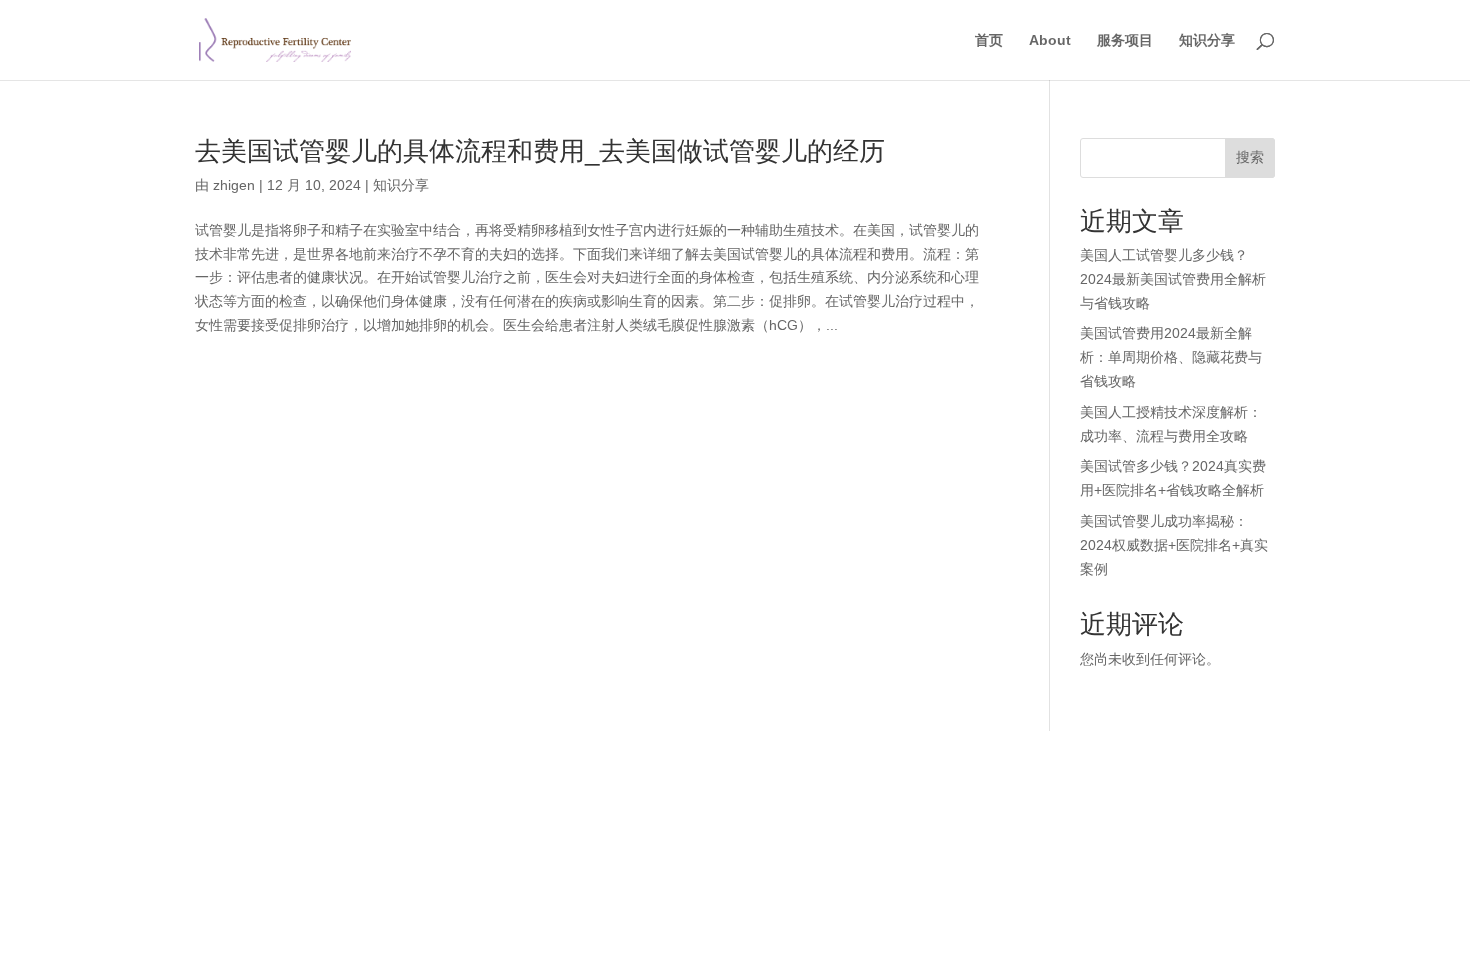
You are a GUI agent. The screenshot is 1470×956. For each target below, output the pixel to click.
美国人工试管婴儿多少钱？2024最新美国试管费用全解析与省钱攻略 (1173, 279)
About (1050, 40)
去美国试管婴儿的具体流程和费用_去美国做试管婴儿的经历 (540, 151)
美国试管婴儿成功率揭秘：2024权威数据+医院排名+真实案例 (1174, 545)
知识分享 (1207, 40)
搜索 (1250, 157)
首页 (989, 40)
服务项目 (1125, 40)
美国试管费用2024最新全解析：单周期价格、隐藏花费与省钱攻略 (1171, 357)
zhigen (234, 185)
